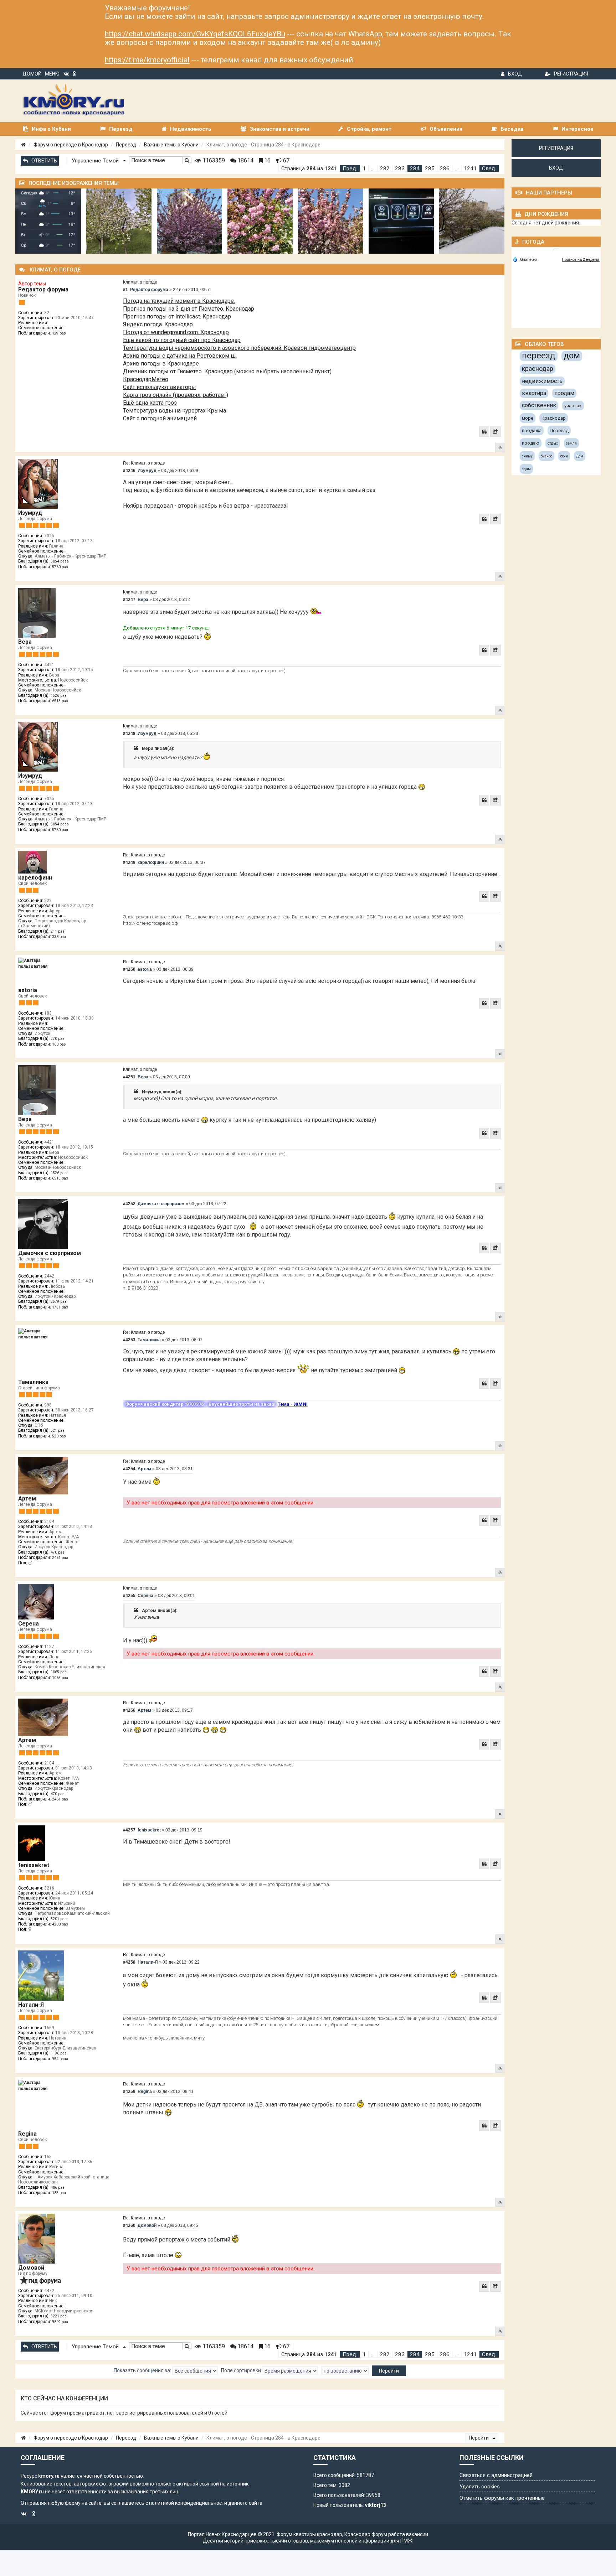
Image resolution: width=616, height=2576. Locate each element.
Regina (27, 2134)
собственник (539, 405)
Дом (580, 456)
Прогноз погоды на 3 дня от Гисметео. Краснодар (189, 309)
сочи (564, 456)
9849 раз (60, 2322)
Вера (25, 642)
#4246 (129, 471)
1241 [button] (470, 169)
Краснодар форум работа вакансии (386, 2534)
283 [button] (400, 169)
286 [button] (445, 169)
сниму (527, 456)
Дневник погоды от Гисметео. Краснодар (178, 371)
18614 (245, 160)
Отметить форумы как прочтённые (502, 2498)
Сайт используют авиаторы (160, 387)
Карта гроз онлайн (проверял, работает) (176, 395)
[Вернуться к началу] (500, 447)
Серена (29, 1624)
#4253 (129, 1340)
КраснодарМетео (146, 379)
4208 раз (60, 1924)
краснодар (538, 369)
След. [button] (489, 169)
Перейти (479, 2438)
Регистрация (571, 74)
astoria (28, 990)
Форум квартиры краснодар (309, 2534)
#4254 (129, 1469)
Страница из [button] (309, 169)
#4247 (129, 600)
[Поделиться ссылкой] (496, 432)
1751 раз (60, 1307)
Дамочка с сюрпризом (50, 1253)
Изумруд (30, 513)
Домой (32, 74)
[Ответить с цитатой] (484, 432)
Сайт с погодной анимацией (160, 418)
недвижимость (542, 381)
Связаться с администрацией (496, 2475)
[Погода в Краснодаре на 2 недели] (581, 260)
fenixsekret (34, 1865)
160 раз (59, 1044)
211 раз (58, 931)
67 (286, 160)
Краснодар (554, 418)
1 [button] (364, 169)
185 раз (59, 2193)
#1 (125, 290)
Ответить (44, 161)
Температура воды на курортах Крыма (174, 411)
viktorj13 (376, 2505)
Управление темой (96, 161)
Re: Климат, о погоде (144, 463)
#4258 (129, 1962)
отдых (553, 443)
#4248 (129, 734)
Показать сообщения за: (143, 2370)
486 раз (58, 2188)
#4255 (129, 1596)
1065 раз (59, 1672)
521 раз (58, 1430)
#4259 (129, 2092)
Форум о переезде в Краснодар (71, 145)
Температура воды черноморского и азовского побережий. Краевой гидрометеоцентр (239, 348)
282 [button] (385, 169)
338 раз (59, 937)
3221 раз (59, 2316)
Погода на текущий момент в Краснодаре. (179, 301)
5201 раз (59, 1919)
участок (573, 406)
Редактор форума (43, 289)
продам (564, 393)
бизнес (546, 456)
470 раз (58, 1552)
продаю (531, 443)
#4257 (129, 1830)
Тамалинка (33, 1382)
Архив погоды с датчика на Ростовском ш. (180, 356)
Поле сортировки (242, 2370)
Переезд (126, 145)
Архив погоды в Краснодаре (161, 364)
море (528, 418)
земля (571, 443)
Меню (52, 74)
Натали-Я (31, 2005)
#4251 (129, 1077)
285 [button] (430, 169)
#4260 (129, 2225)
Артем (27, 1499)
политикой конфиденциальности (188, 2503)
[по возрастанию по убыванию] (345, 2371)
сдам (526, 469)
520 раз (59, 1436)
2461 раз (60, 1558)
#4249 (129, 862)
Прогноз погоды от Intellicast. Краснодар (177, 317)
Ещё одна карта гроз (150, 403)
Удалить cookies (480, 2487)
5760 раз (60, 567)
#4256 (129, 1710)
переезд (539, 356)
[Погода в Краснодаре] (556, 251)
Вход (515, 74)
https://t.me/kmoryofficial (147, 60)
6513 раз (60, 701)
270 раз (58, 1039)
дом (572, 356)
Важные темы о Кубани (171, 145)
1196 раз (59, 2053)
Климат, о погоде (140, 282)
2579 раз (59, 1302)
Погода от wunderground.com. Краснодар (176, 332)
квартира (534, 393)
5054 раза (60, 561)
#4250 (129, 969)
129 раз (59, 333)
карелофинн (35, 878)
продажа (532, 431)
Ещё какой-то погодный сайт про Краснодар (182, 340)
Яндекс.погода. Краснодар (158, 324)
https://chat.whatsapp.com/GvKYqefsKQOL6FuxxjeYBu (195, 34)
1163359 (213, 160)
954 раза (60, 2059)
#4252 (129, 1204)
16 (267, 160)
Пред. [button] (350, 169)
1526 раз (59, 696)
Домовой (31, 2268)
